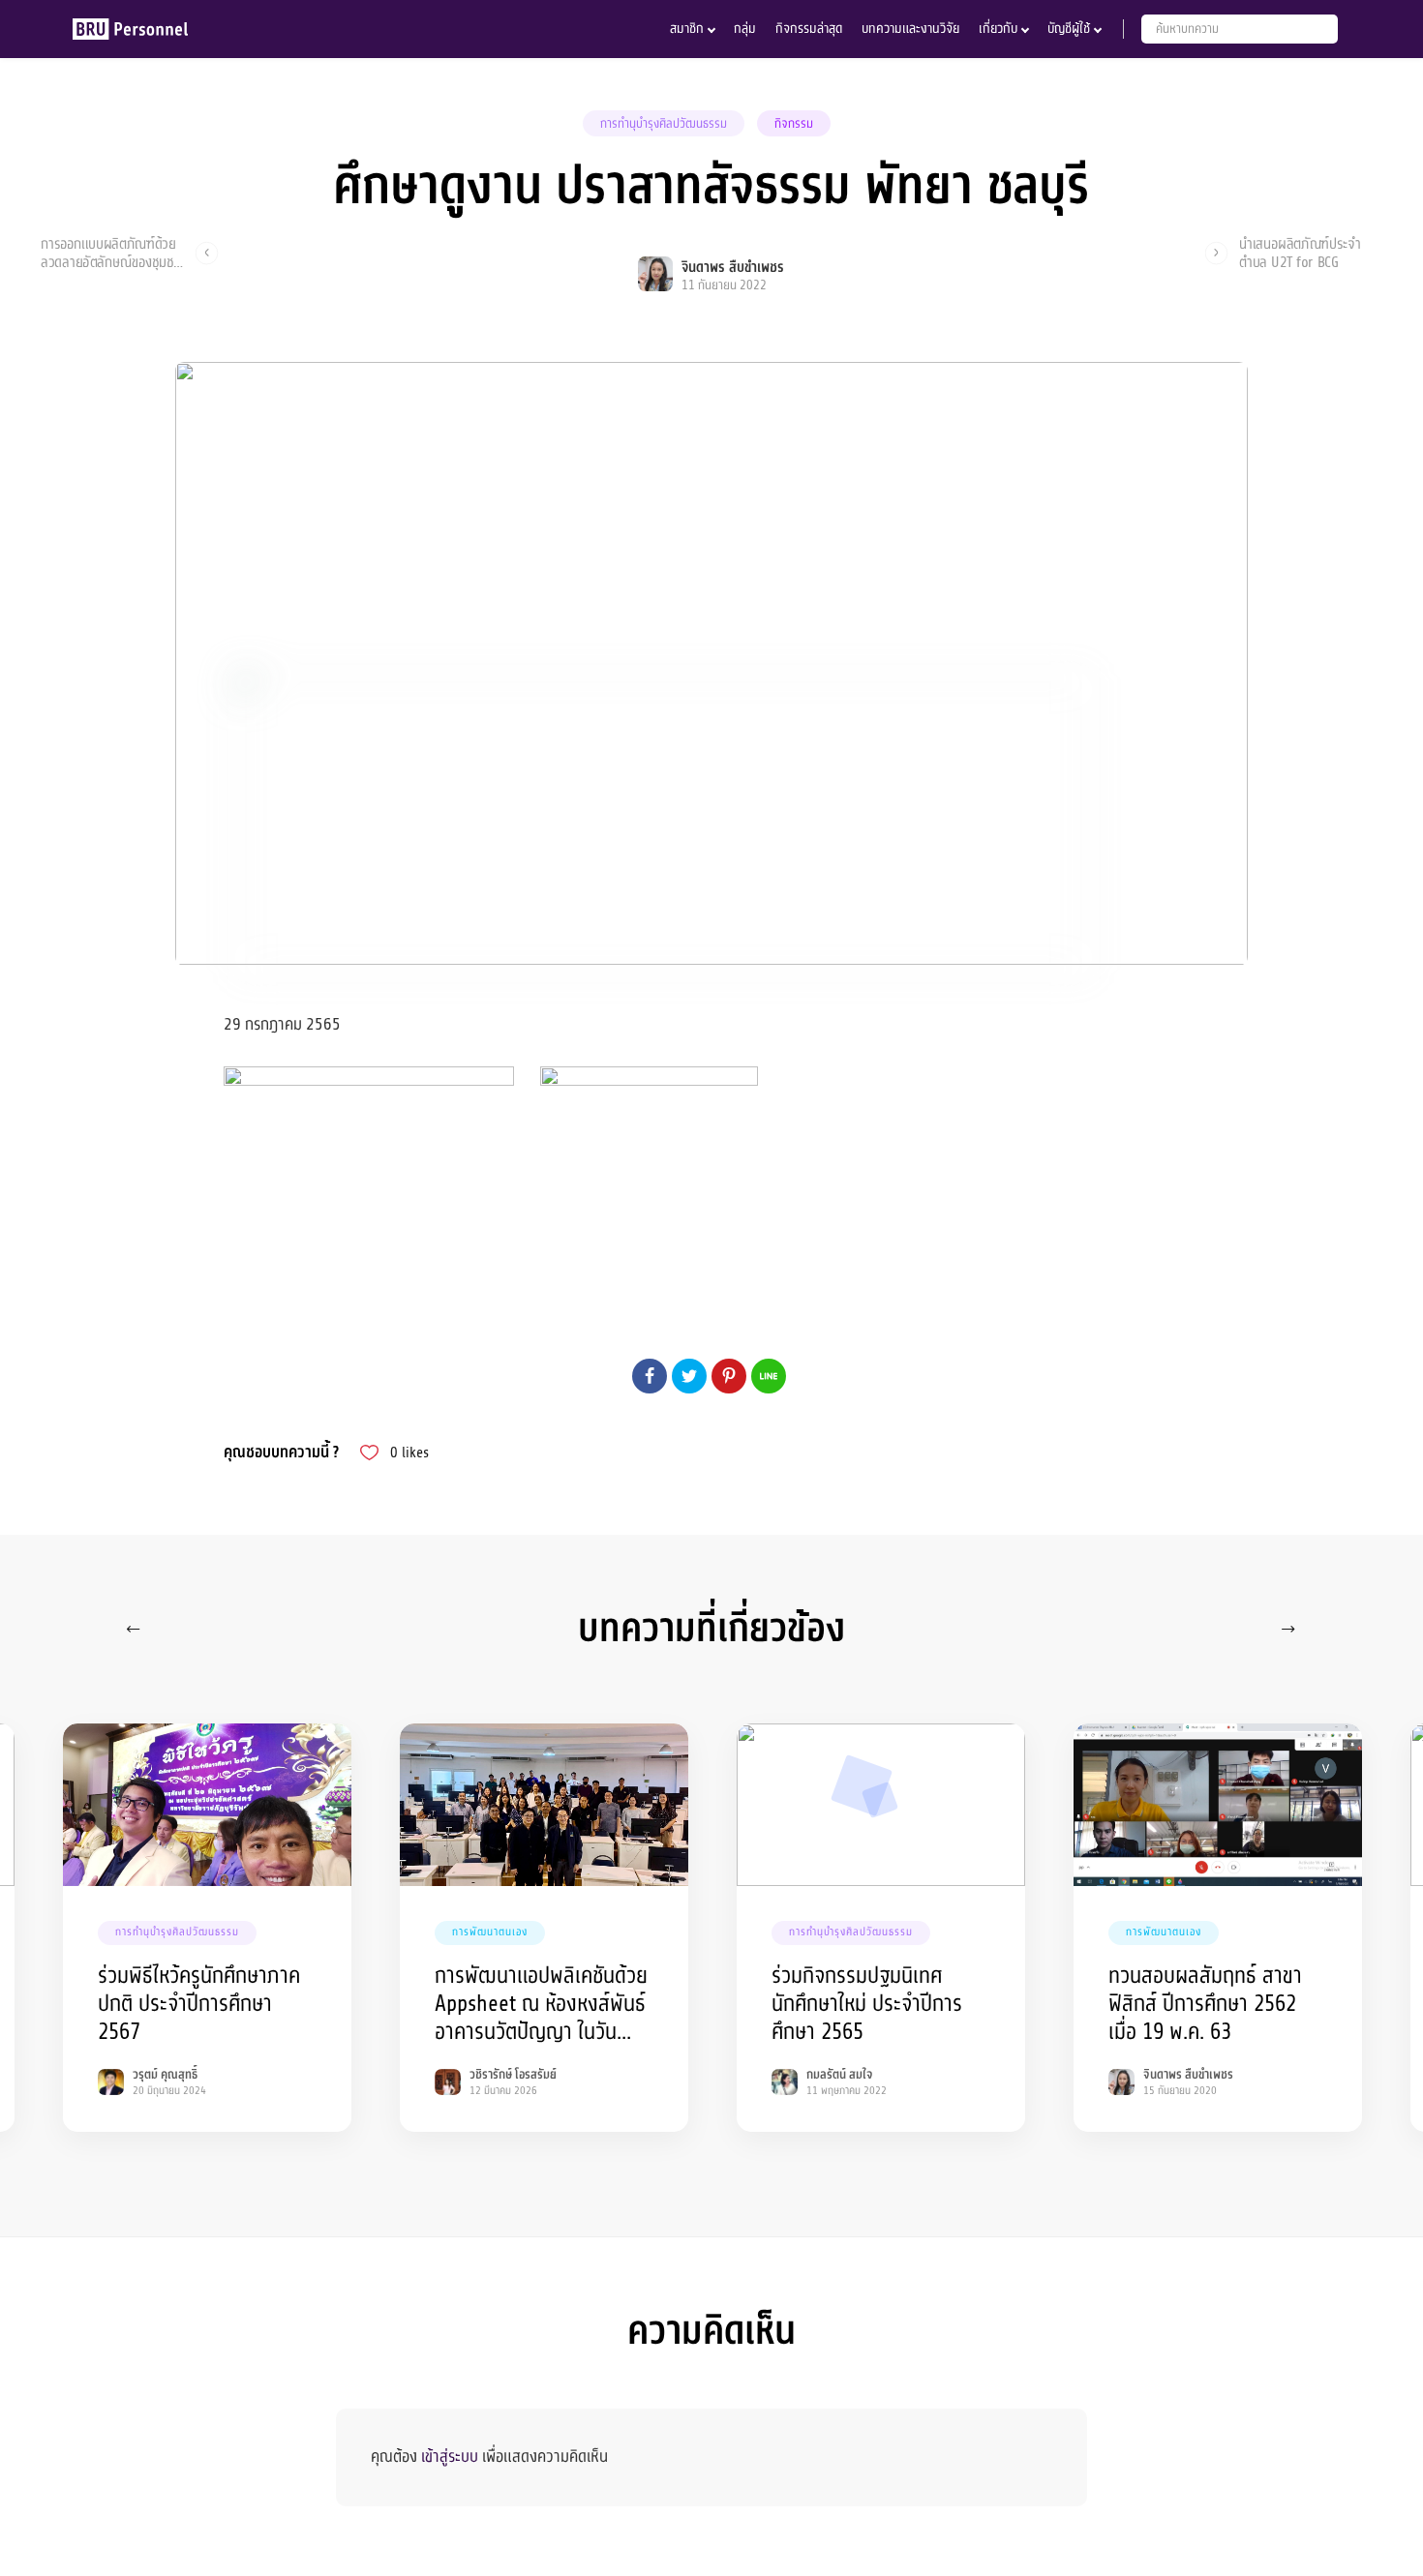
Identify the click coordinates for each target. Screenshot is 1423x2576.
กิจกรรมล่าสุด (809, 29)
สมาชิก (687, 29)
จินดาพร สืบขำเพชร (733, 268)
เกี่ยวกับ (998, 29)
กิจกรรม (794, 124)
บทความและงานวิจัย (910, 29)
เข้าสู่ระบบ (450, 2456)
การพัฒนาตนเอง (490, 1932)
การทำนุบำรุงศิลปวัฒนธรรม (664, 124)
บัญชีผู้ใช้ (1069, 29)
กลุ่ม (745, 29)
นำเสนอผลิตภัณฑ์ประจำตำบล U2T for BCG (1300, 253)
